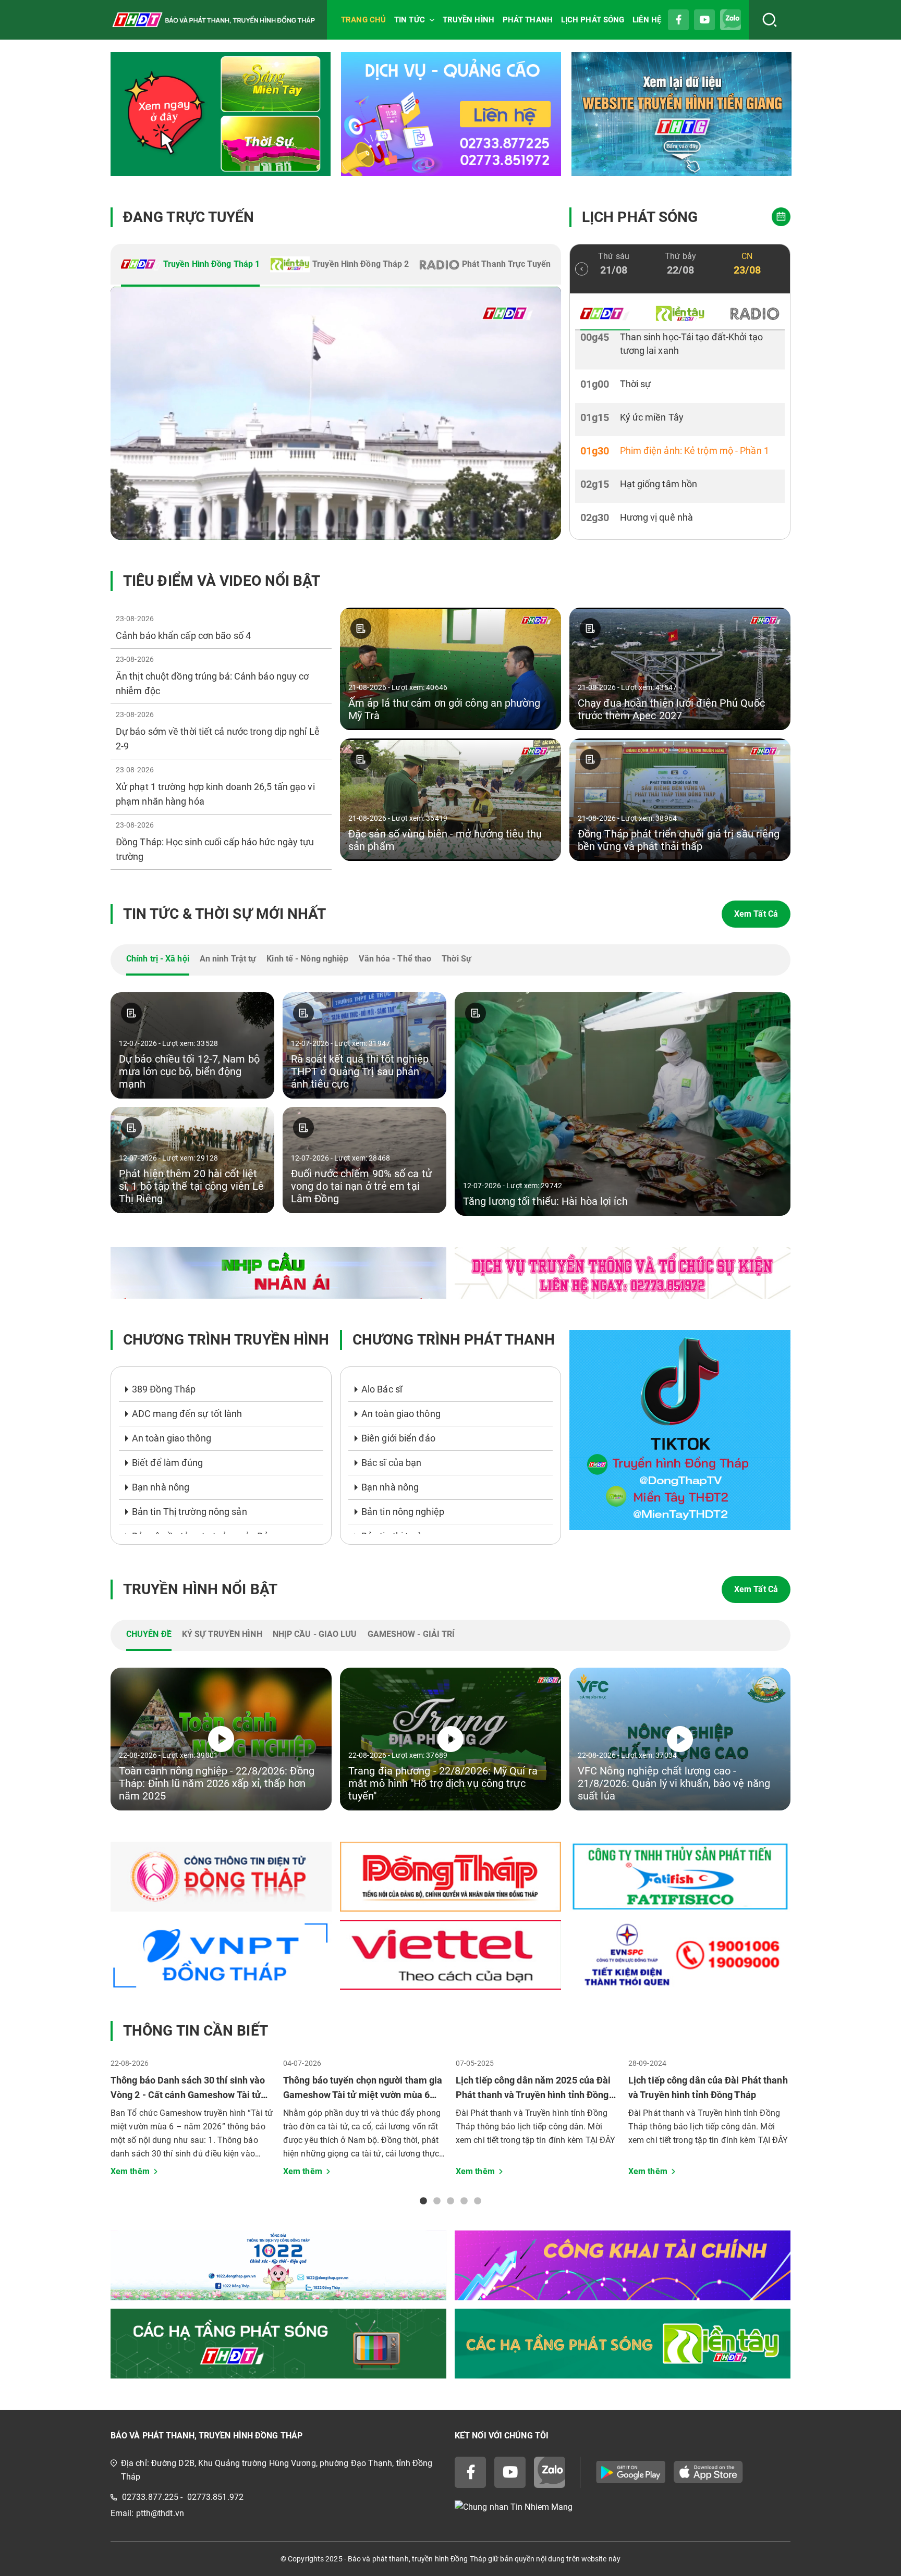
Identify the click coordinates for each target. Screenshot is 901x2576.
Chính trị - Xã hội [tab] (158, 959)
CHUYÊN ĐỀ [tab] (149, 1634)
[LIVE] (336, 413)
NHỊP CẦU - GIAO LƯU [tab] (315, 1634)
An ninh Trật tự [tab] (228, 959)
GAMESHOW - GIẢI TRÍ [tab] (411, 1634)
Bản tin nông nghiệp (403, 1512)
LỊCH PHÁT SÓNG (593, 20)
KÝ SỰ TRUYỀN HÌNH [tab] (222, 1634)
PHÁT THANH (528, 20)
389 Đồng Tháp (164, 1389)
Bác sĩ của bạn (391, 1463)
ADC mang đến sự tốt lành (187, 1414)
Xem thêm (130, 2171)
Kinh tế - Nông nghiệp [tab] (307, 959)
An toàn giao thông (172, 1438)
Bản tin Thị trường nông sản (190, 1512)
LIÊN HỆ (647, 20)
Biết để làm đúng (168, 1463)
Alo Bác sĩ (382, 1389)
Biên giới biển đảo (398, 1438)
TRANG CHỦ (363, 20)
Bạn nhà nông (161, 1487)
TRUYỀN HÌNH (468, 20)
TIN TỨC (410, 20)
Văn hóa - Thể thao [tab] (395, 959)
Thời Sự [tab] (456, 959)
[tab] (190, 265)
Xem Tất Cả (756, 914)
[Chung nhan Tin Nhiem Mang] (623, 2507)
